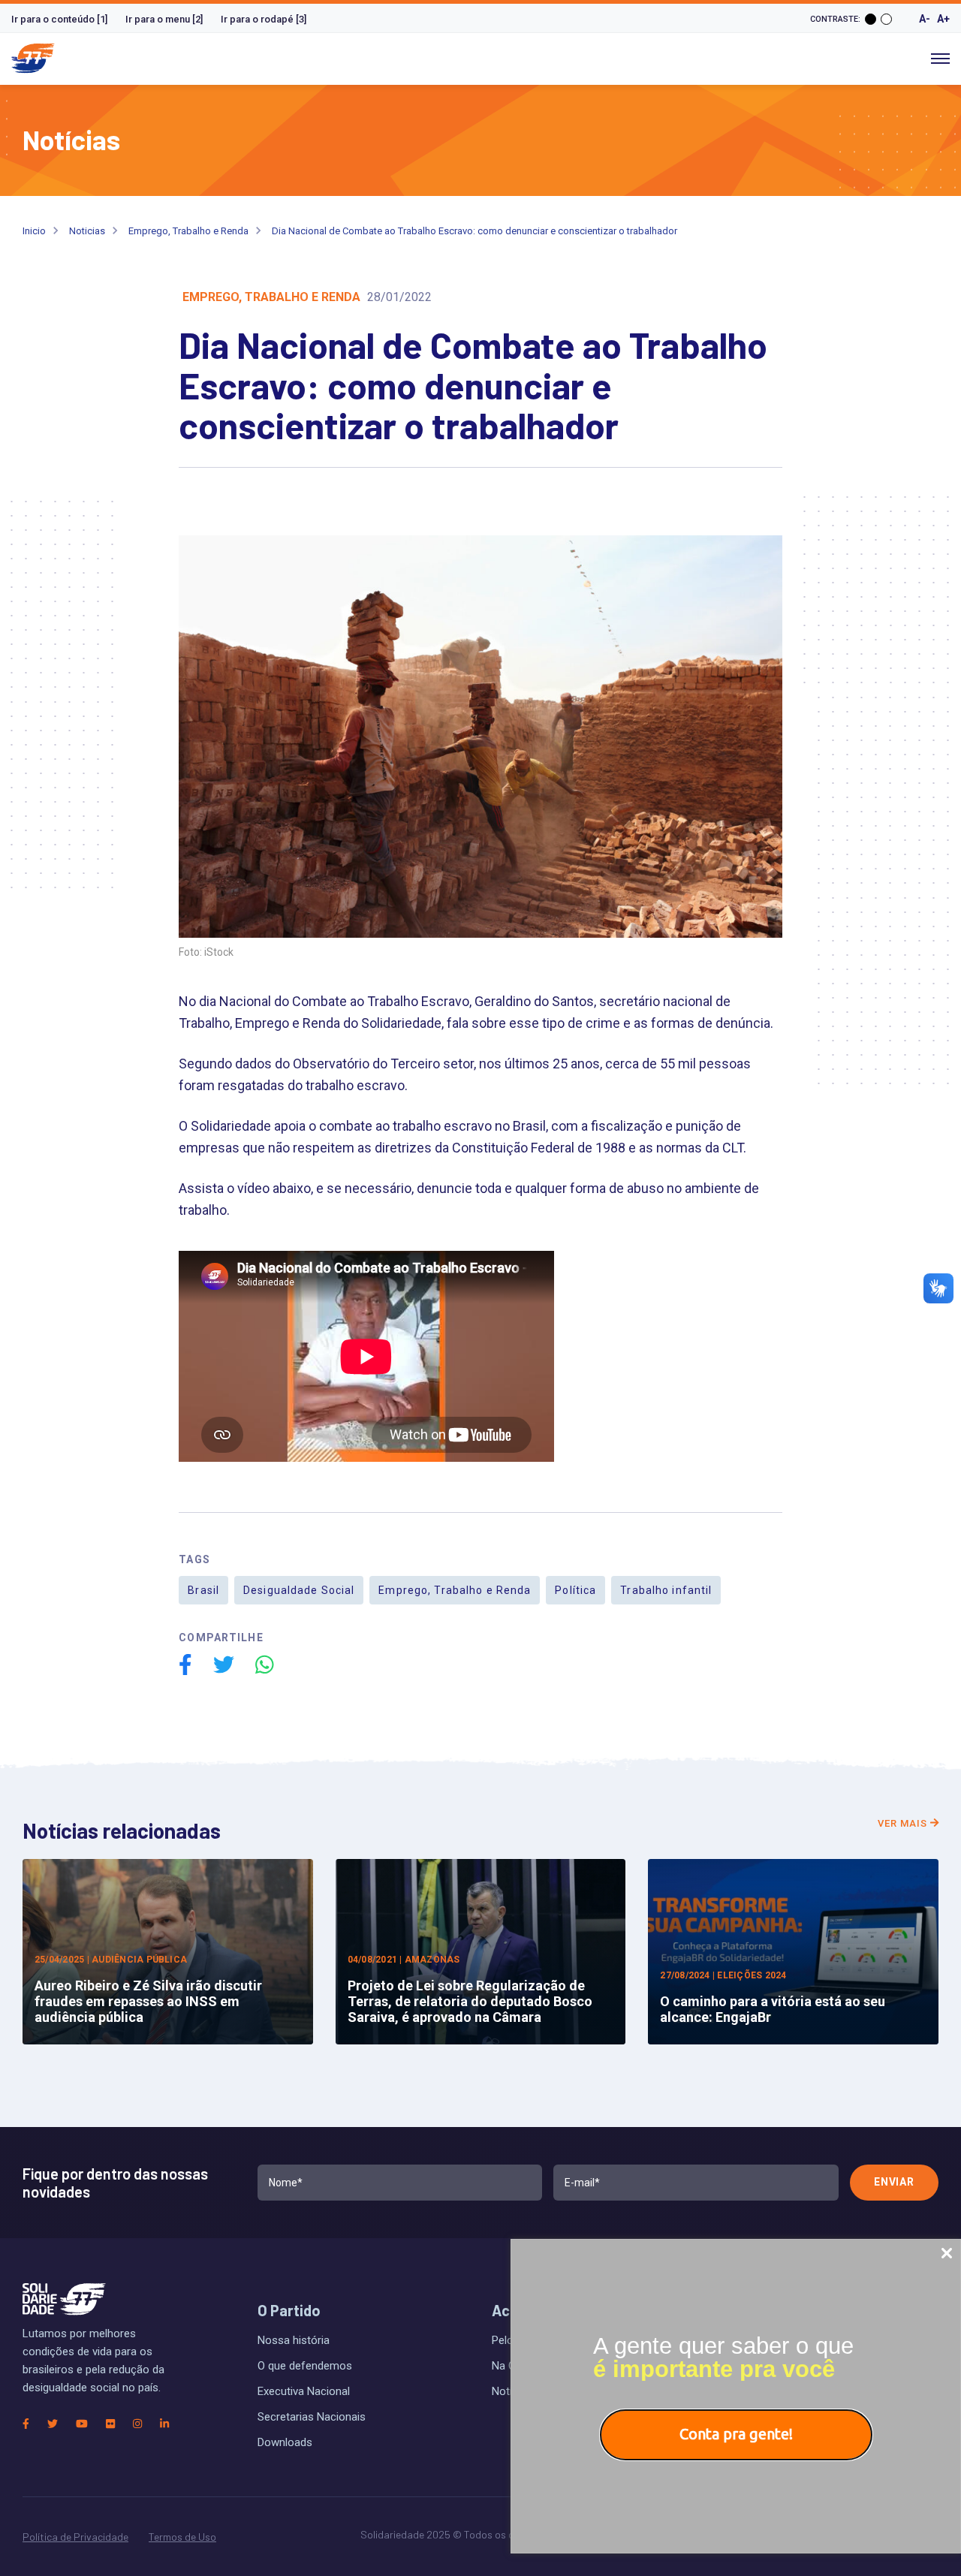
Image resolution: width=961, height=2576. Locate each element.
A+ (943, 19)
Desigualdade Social (299, 1590)
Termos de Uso (182, 2537)
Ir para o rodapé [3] (264, 19)
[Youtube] (82, 2424)
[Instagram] (137, 2424)
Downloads (285, 2442)
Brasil (203, 1590)
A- (925, 19)
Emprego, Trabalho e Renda (188, 231)
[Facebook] (26, 2424)
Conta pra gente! (736, 2434)
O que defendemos (305, 2366)
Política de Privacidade (75, 2537)
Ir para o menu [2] (164, 19)
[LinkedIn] (164, 2424)
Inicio (34, 231)
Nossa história (294, 2340)
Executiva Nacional (304, 2391)
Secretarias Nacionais (312, 2417)
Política (575, 1590)
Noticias (87, 231)
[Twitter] (53, 2424)
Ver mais (904, 1823)
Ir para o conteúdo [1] (59, 19)
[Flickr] (110, 2424)
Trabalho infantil (666, 1590)
